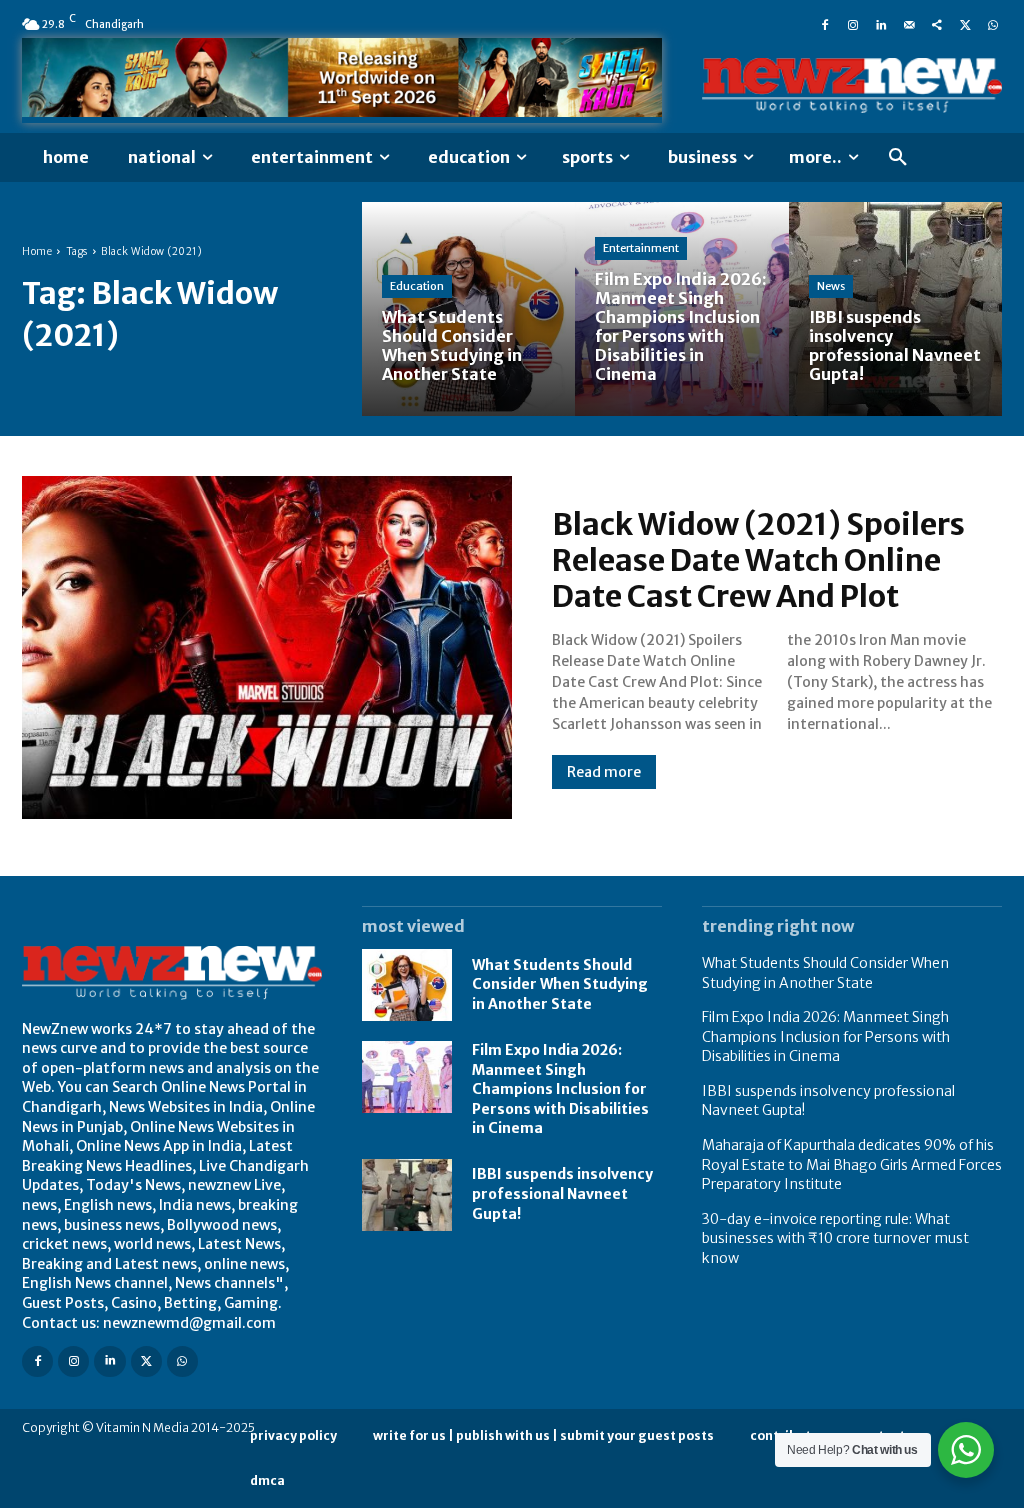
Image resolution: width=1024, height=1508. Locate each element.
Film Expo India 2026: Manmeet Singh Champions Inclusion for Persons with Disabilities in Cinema (560, 1089)
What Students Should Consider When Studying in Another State (560, 984)
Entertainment (641, 248)
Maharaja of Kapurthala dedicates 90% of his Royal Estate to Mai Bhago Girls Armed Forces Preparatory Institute (852, 1164)
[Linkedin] (881, 24)
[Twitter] (965, 24)
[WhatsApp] (993, 24)
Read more (604, 772)
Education (417, 286)
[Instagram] (853, 24)
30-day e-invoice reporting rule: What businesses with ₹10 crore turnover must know (835, 1238)
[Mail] (909, 24)
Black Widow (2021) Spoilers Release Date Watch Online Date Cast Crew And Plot (758, 560)
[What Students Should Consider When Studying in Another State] (468, 308)
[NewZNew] (852, 85)
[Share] (937, 24)
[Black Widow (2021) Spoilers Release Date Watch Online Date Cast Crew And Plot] (267, 647)
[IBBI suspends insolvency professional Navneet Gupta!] (895, 308)
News (831, 286)
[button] (898, 158)
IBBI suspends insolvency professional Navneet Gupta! (562, 1193)
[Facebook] (825, 24)
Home (37, 251)
